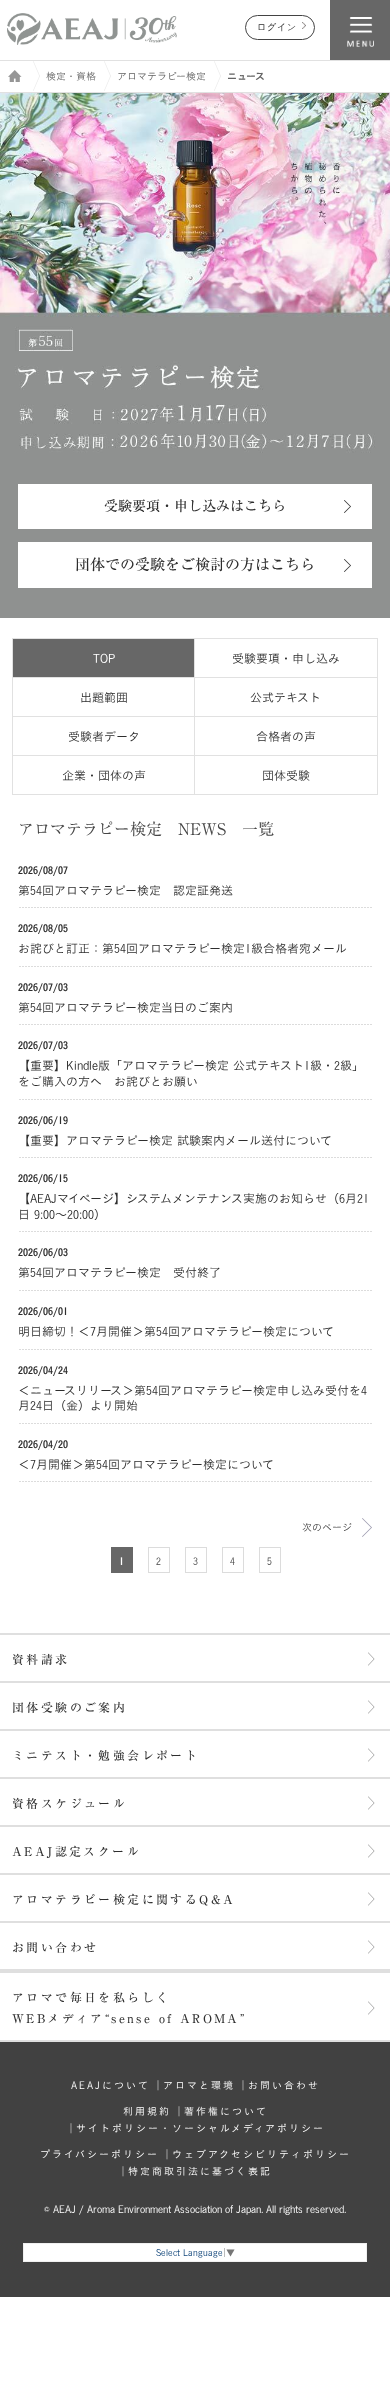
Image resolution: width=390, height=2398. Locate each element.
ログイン (277, 27)
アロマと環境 (199, 2085)
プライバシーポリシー (99, 2154)
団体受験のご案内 (69, 1707)
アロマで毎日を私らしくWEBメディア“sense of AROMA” (129, 2007)
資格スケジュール (69, 1803)
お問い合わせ (55, 1947)
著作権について (226, 2111)
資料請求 (41, 1659)
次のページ (327, 1527)
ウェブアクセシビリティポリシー (261, 2154)
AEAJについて (110, 2085)
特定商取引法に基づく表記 (200, 2171)
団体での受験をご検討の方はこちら (195, 564)
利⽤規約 (147, 2111)
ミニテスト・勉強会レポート (105, 1755)
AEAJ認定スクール (76, 1851)
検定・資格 (71, 76)
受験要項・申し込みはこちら (195, 506)
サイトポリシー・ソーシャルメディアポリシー (200, 2128)
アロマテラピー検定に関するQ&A (123, 1899)
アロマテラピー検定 (161, 76)
